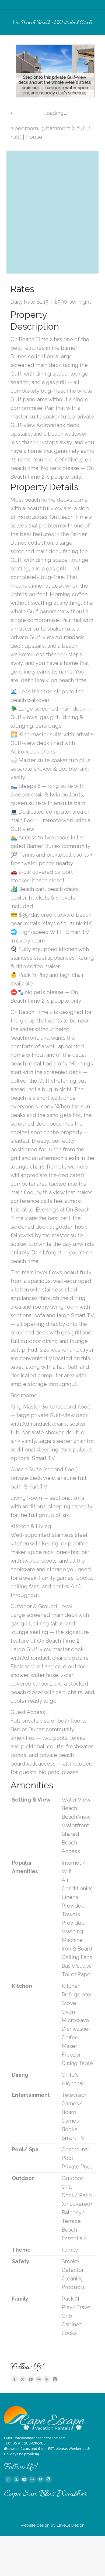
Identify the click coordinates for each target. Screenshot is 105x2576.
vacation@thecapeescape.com (40, 2438)
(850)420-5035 (35, 2443)
